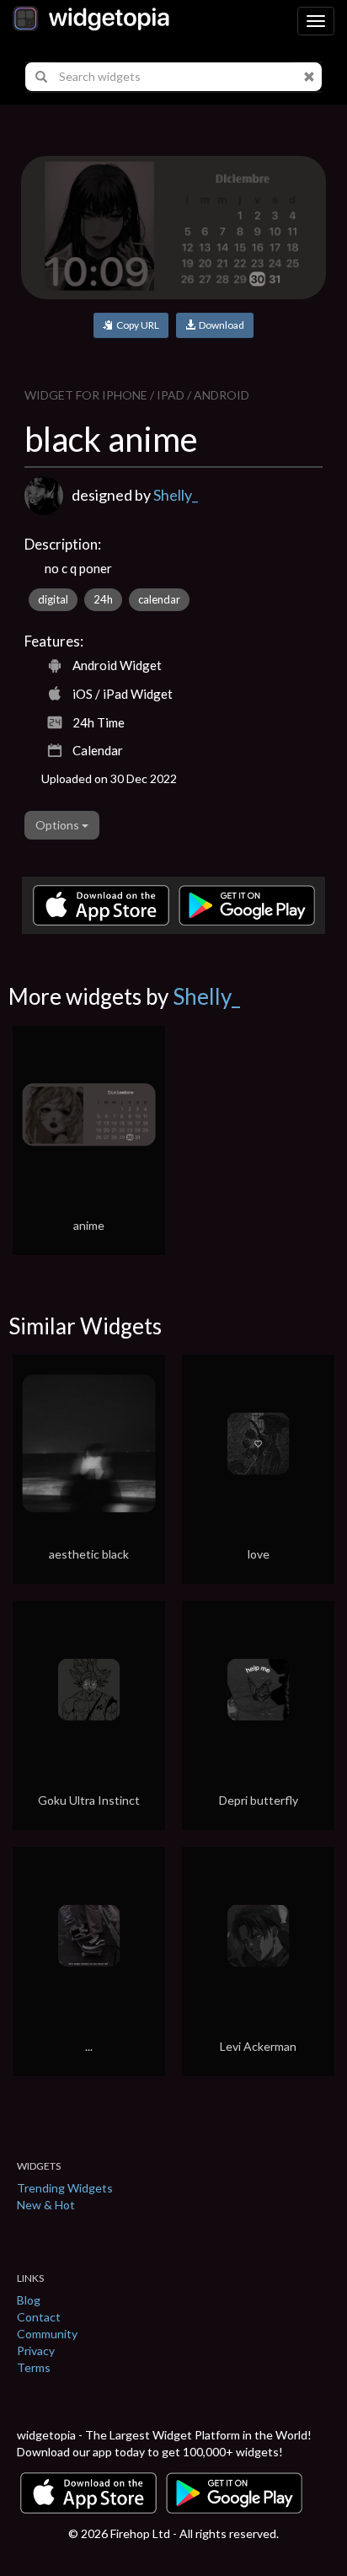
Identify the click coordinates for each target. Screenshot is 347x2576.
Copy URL (136, 325)
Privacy (36, 2351)
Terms (34, 2367)
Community (47, 2334)
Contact (39, 2317)
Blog (29, 2300)
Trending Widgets (65, 2188)
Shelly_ (176, 495)
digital (53, 599)
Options (59, 825)
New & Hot (46, 2205)
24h (103, 599)
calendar (159, 599)
